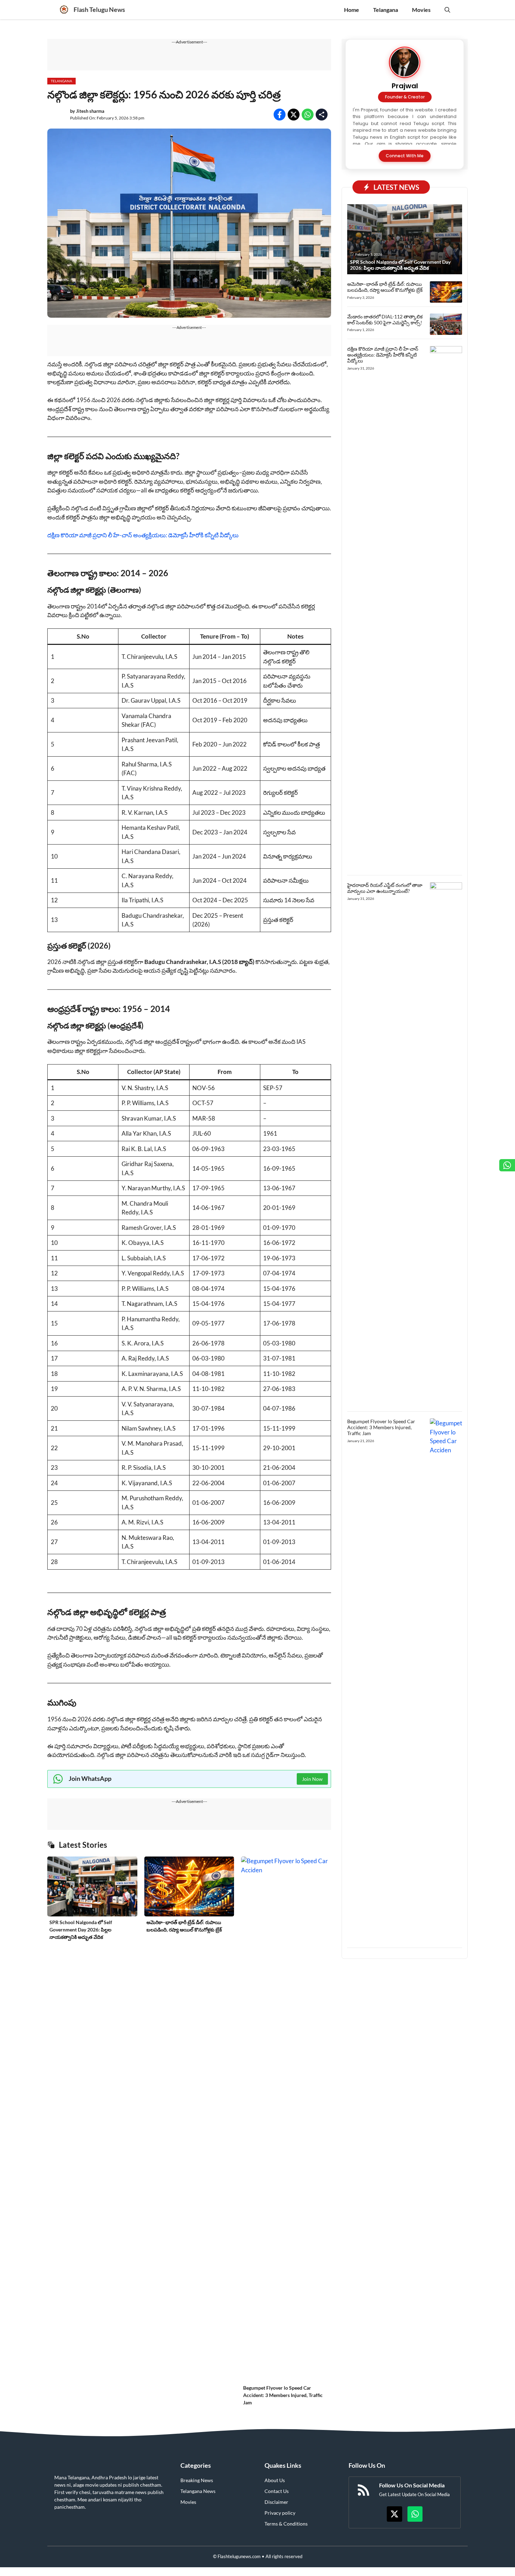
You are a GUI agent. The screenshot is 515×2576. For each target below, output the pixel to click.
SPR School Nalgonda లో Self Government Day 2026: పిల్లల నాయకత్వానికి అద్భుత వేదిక (81, 1930)
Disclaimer (276, 2502)
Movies (421, 10)
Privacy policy (280, 2513)
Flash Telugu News (99, 9)
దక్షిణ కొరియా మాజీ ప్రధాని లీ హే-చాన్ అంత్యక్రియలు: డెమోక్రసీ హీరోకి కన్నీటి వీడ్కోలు (143, 535)
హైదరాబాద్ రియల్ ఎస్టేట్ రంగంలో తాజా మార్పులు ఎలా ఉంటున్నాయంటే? (385, 888)
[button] (447, 10)
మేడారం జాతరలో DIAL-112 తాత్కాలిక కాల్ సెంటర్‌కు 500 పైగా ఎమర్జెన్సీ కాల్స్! (385, 319)
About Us (275, 2480)
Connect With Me (405, 156)
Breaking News (197, 2480)
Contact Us (277, 2491)
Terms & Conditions (286, 2524)
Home (352, 10)
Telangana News (198, 2491)
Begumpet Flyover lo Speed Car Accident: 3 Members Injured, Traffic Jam (283, 2395)
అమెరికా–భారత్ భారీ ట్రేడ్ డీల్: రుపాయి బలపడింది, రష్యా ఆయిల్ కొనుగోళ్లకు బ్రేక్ (385, 287)
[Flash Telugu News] (64, 10)
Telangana (386, 10)
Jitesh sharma (90, 111)
